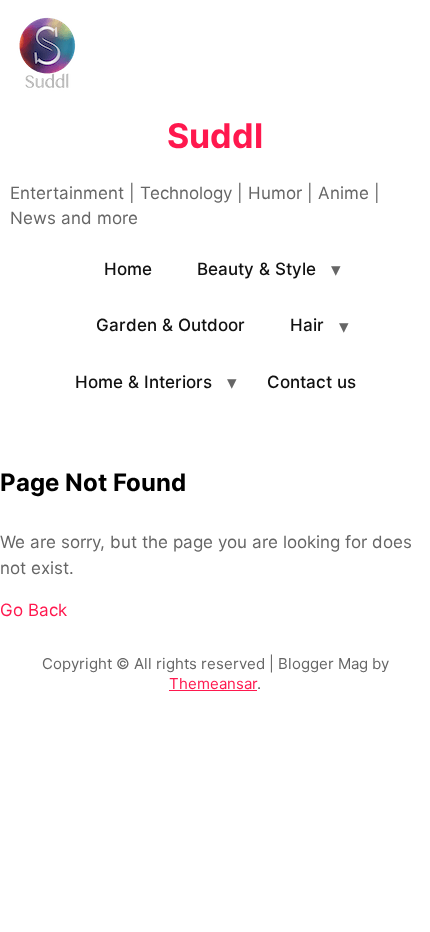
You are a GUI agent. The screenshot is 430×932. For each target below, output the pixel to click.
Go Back (33, 610)
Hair (307, 325)
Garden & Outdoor (170, 325)
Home (128, 269)
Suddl (215, 135)
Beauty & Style (256, 269)
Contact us (311, 382)
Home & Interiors (143, 382)
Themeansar (213, 683)
